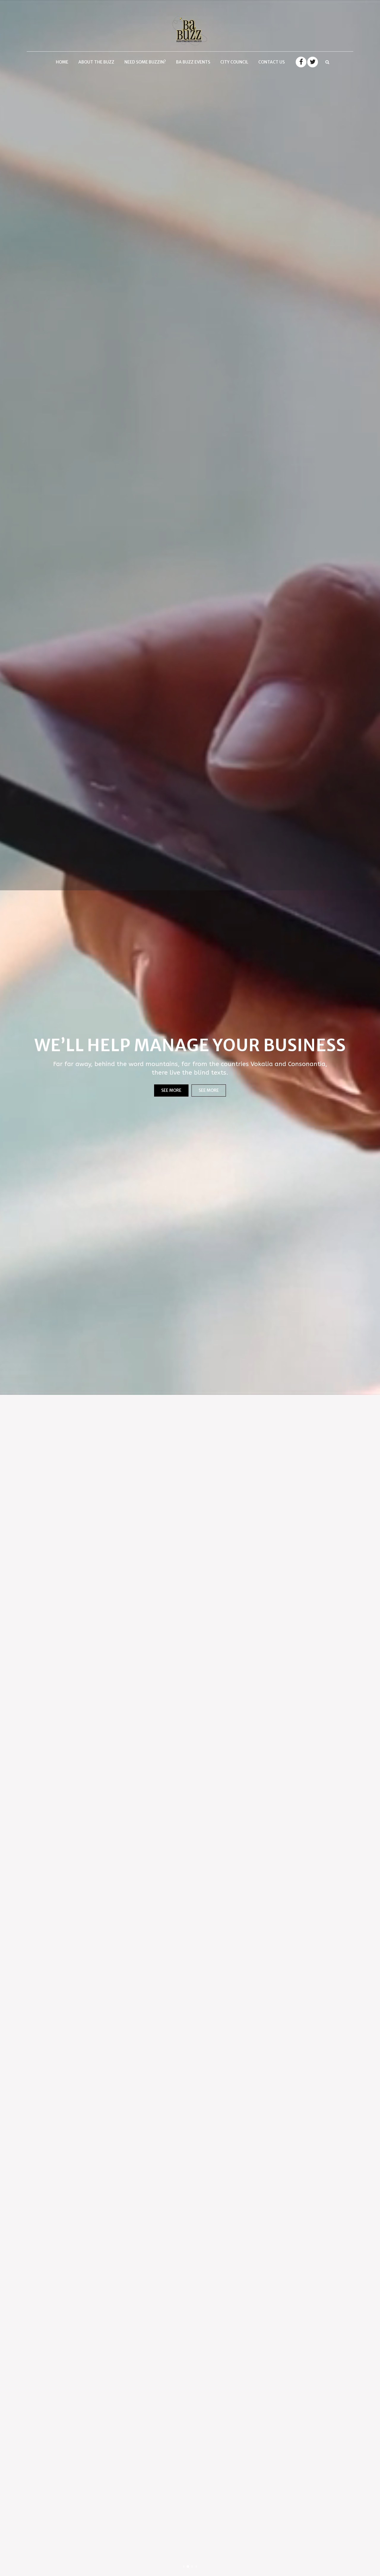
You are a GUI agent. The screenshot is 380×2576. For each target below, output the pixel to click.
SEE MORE (171, 1090)
